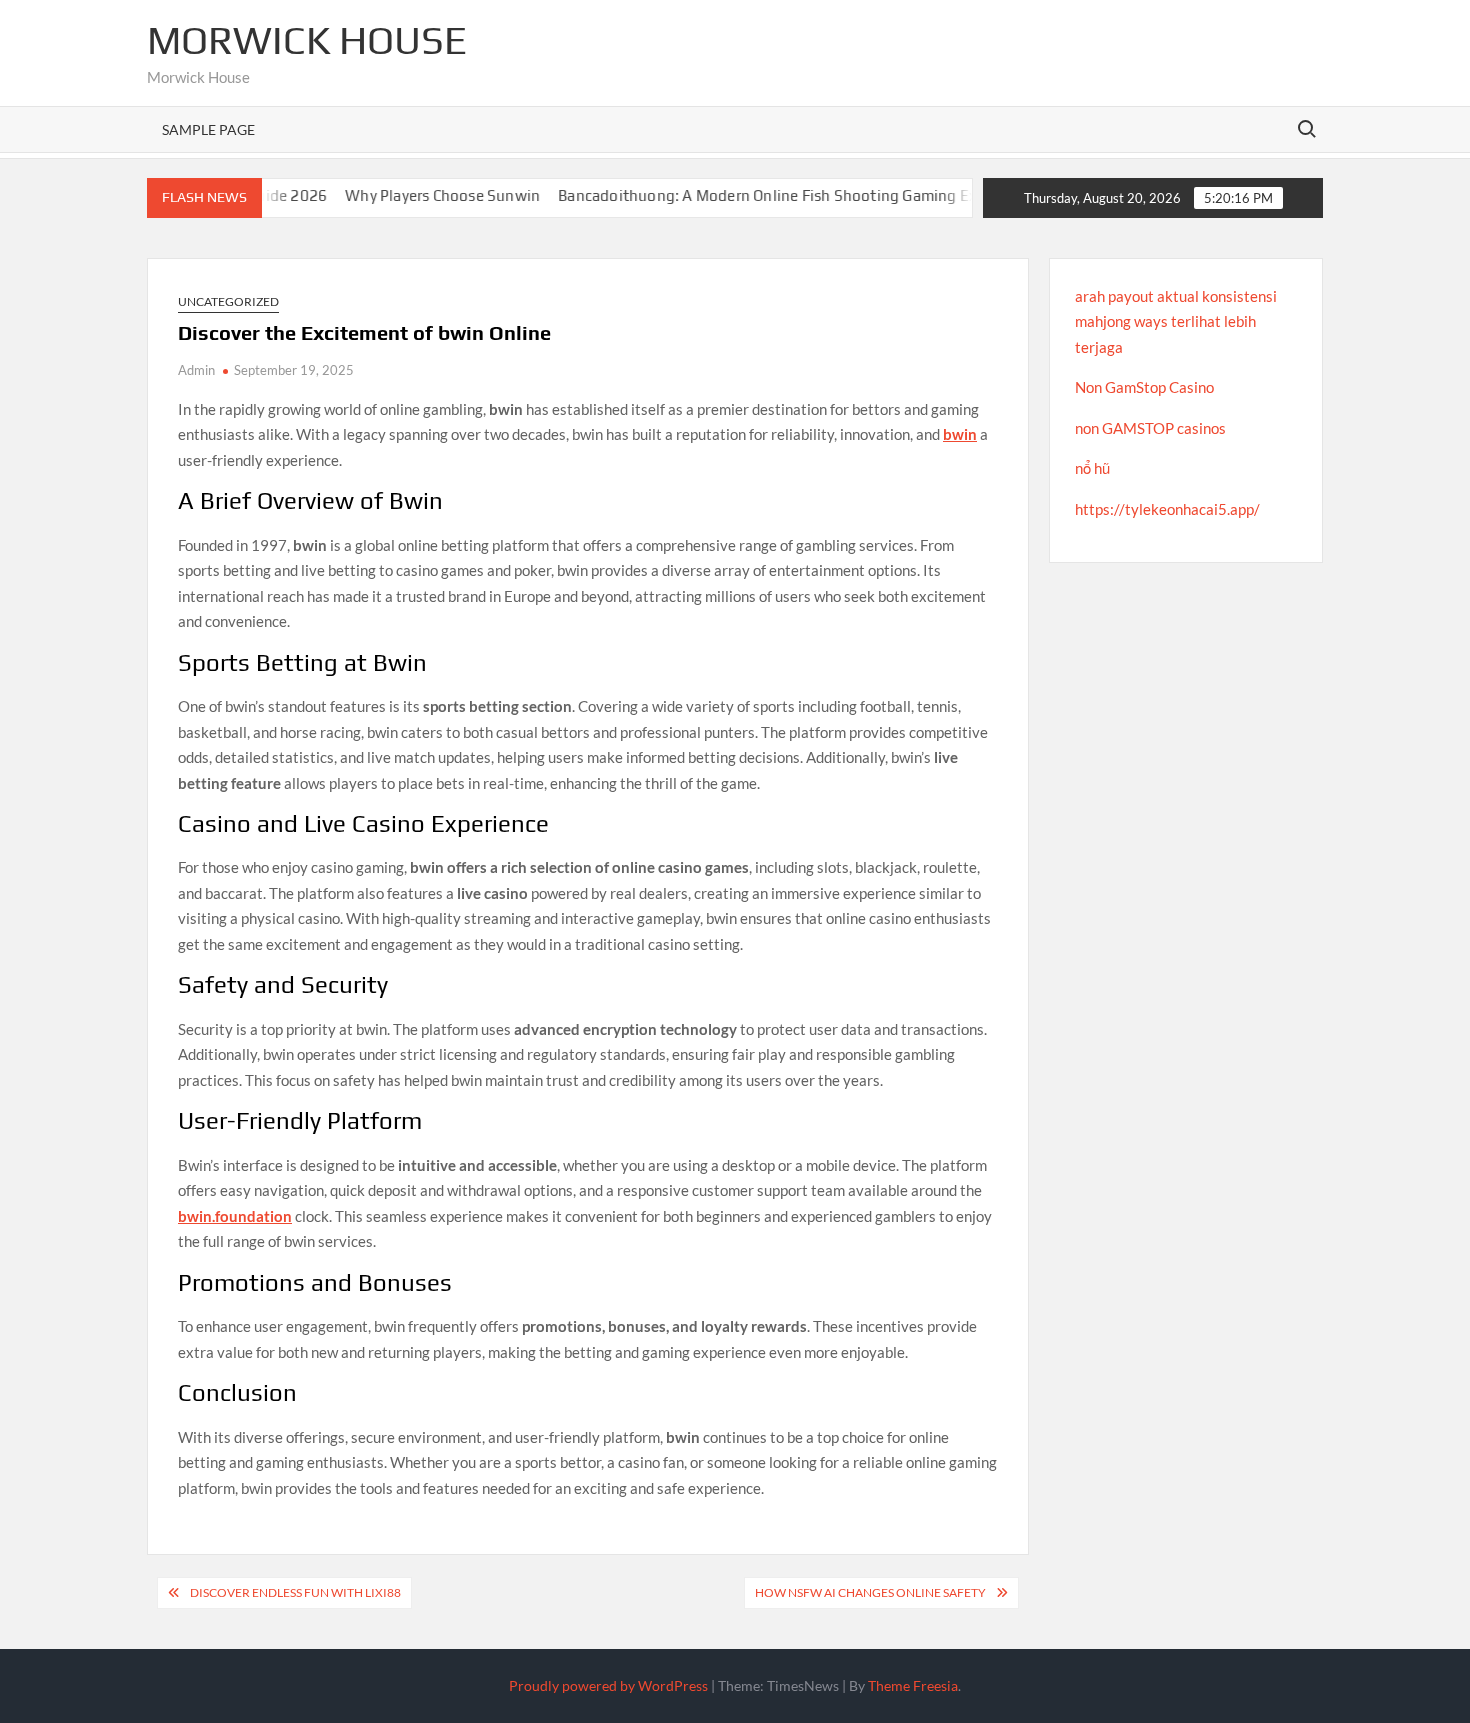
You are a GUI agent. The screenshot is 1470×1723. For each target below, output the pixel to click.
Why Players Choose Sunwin (407, 195)
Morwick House (307, 40)
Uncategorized (228, 301)
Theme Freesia (913, 1685)
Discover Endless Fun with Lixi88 (295, 1592)
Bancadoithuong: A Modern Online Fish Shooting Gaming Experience (762, 195)
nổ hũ (1092, 468)
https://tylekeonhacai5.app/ (1167, 509)
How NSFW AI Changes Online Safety (870, 1592)
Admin (196, 370)
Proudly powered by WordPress (608, 1685)
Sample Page (208, 129)
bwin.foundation (235, 1216)
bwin (960, 434)
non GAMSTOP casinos (1150, 428)
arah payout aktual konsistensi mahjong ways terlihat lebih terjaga (1176, 321)
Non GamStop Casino (1144, 387)
